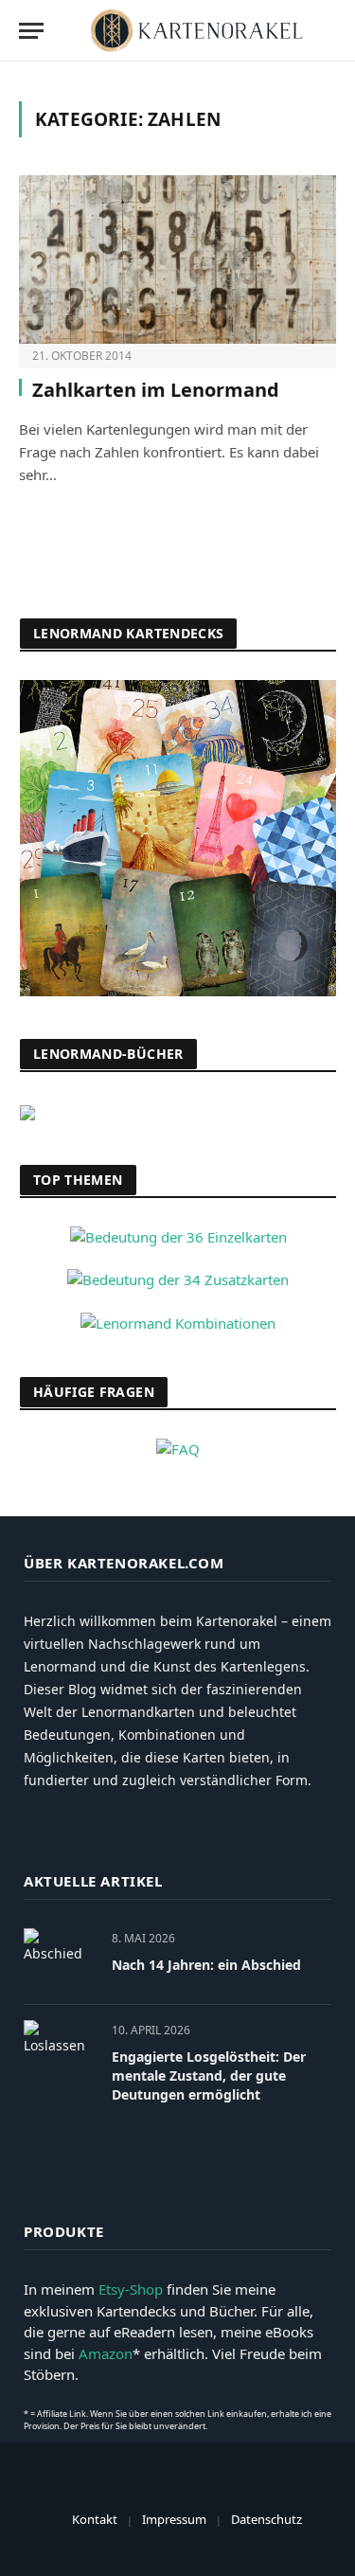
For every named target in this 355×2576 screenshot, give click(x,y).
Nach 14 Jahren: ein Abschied (206, 1965)
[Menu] (31, 31)
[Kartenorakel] (197, 31)
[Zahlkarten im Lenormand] (177, 259)
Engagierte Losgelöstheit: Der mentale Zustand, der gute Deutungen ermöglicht (209, 2075)
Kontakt (95, 2519)
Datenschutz (266, 2519)
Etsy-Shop (131, 2289)
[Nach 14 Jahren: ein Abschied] (59, 1959)
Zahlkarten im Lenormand (156, 390)
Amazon (106, 2353)
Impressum (174, 2519)
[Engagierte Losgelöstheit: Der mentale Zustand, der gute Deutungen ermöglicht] (59, 2051)
